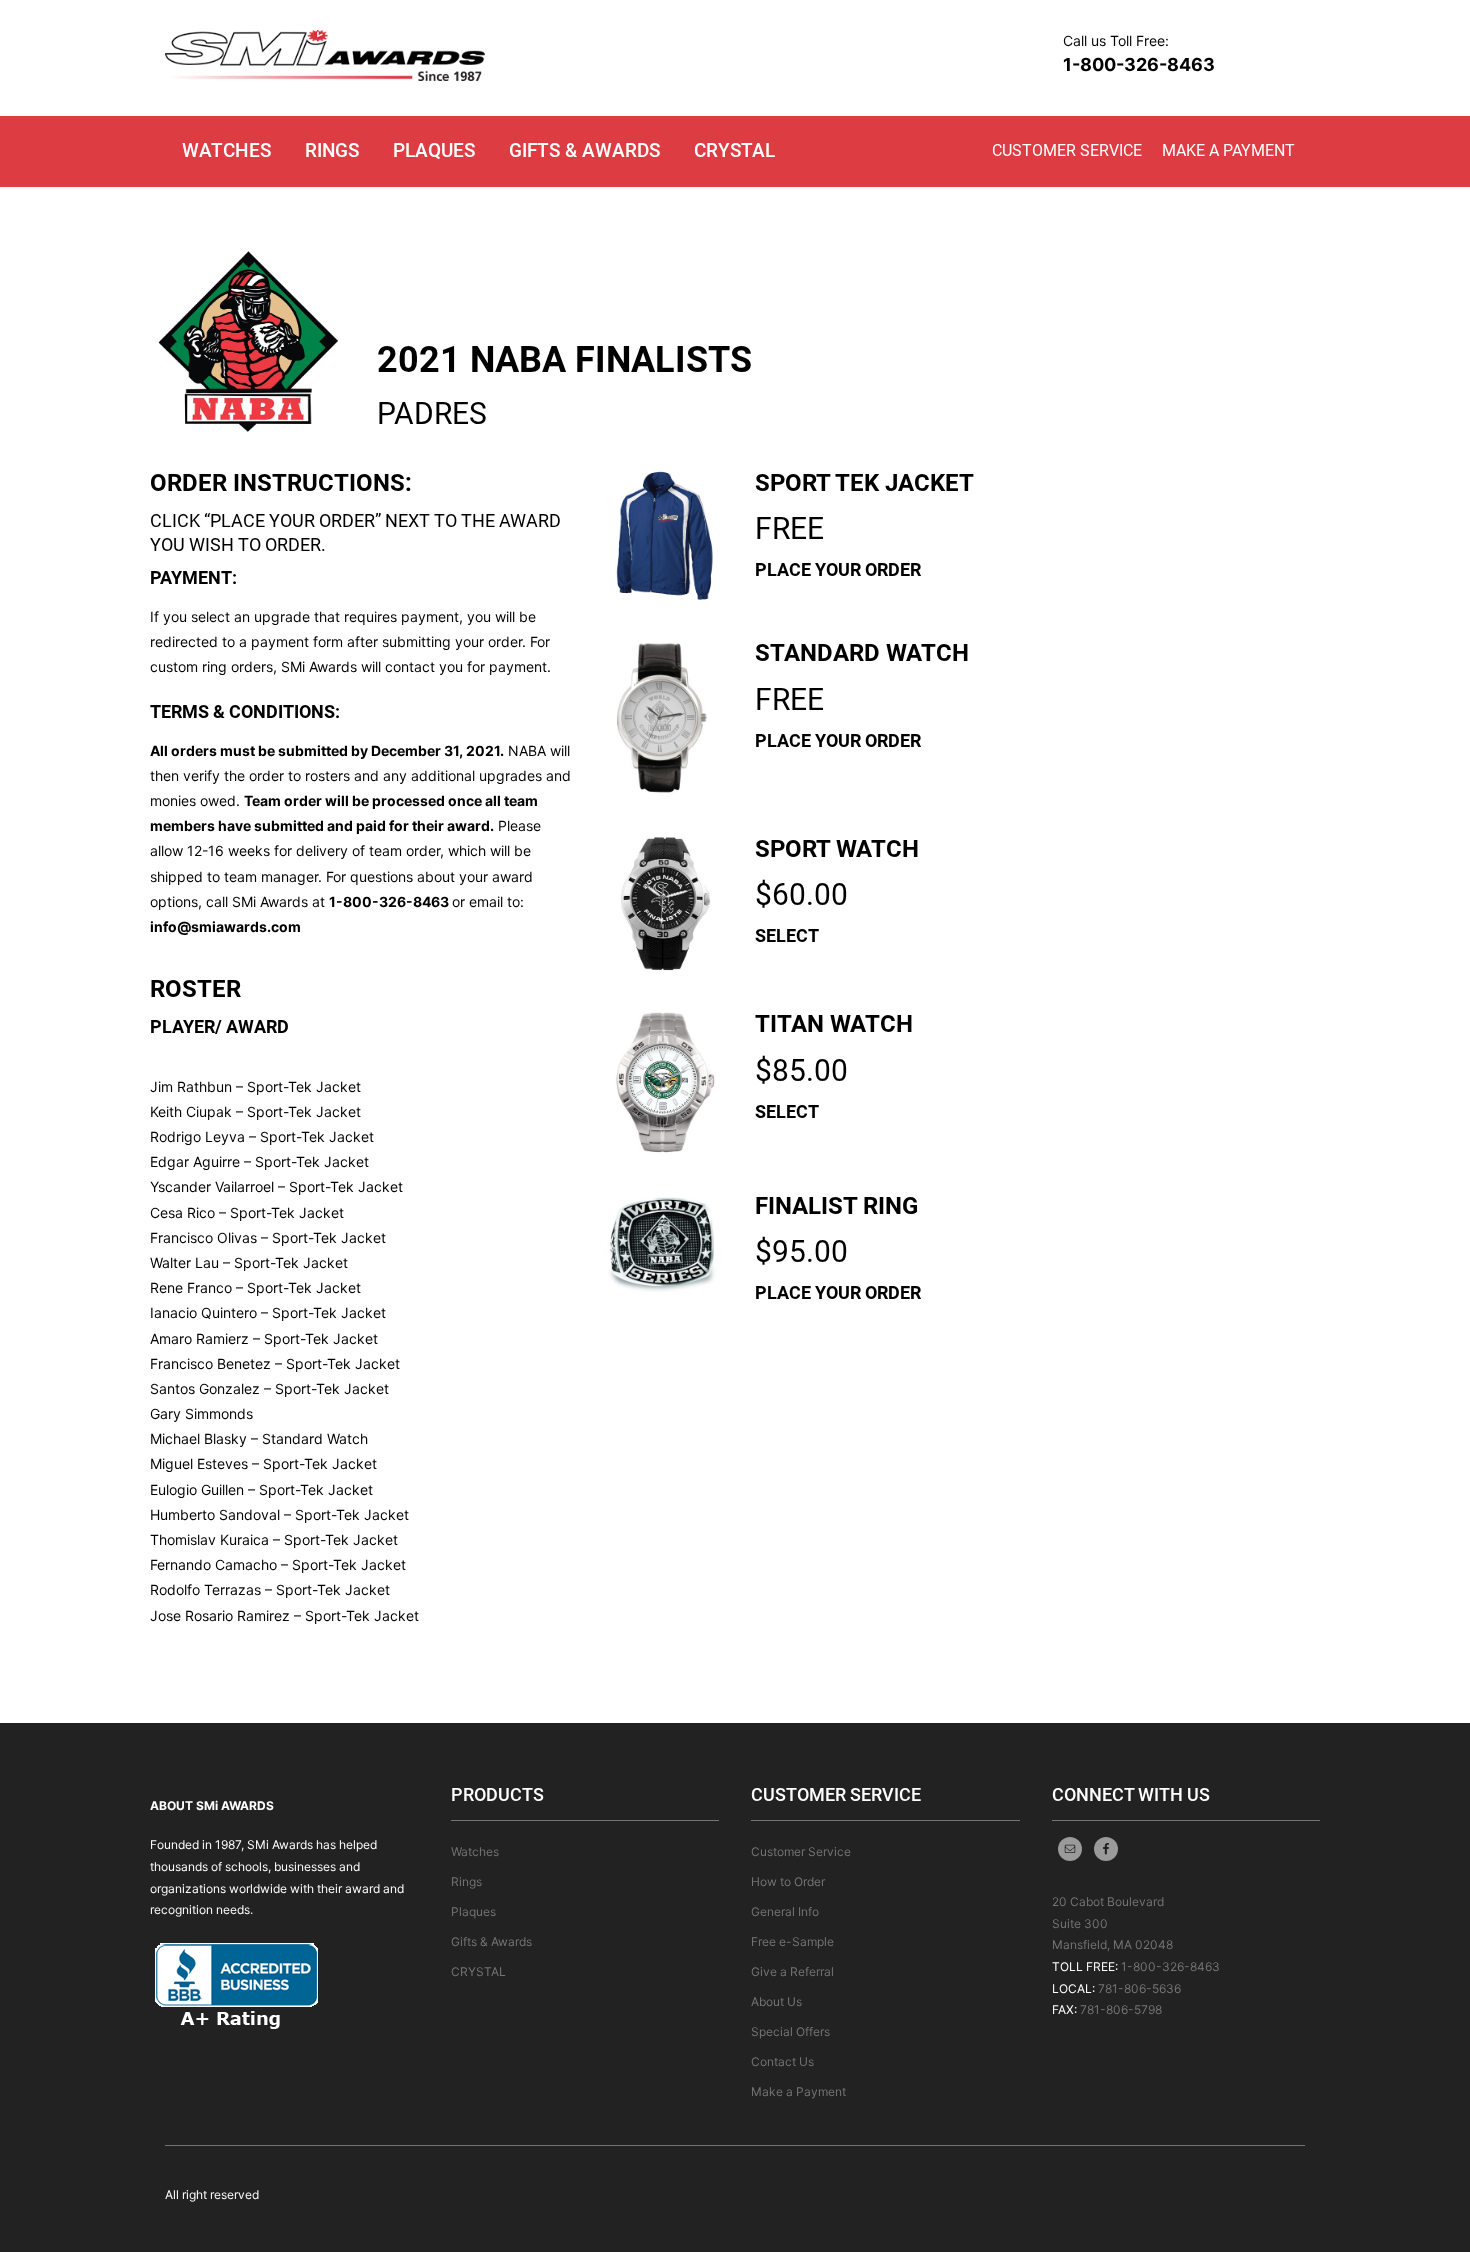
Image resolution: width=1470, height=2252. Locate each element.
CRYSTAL (734, 150)
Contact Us (782, 2061)
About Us (776, 2001)
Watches (226, 150)
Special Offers (790, 2031)
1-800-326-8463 (1139, 64)
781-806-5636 (1139, 1988)
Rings (332, 150)
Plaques (434, 150)
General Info (785, 1911)
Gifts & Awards (584, 150)
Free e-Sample (792, 1941)
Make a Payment (1228, 150)
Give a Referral (792, 1971)
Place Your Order (838, 569)
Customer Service (1067, 150)
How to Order (788, 1881)
